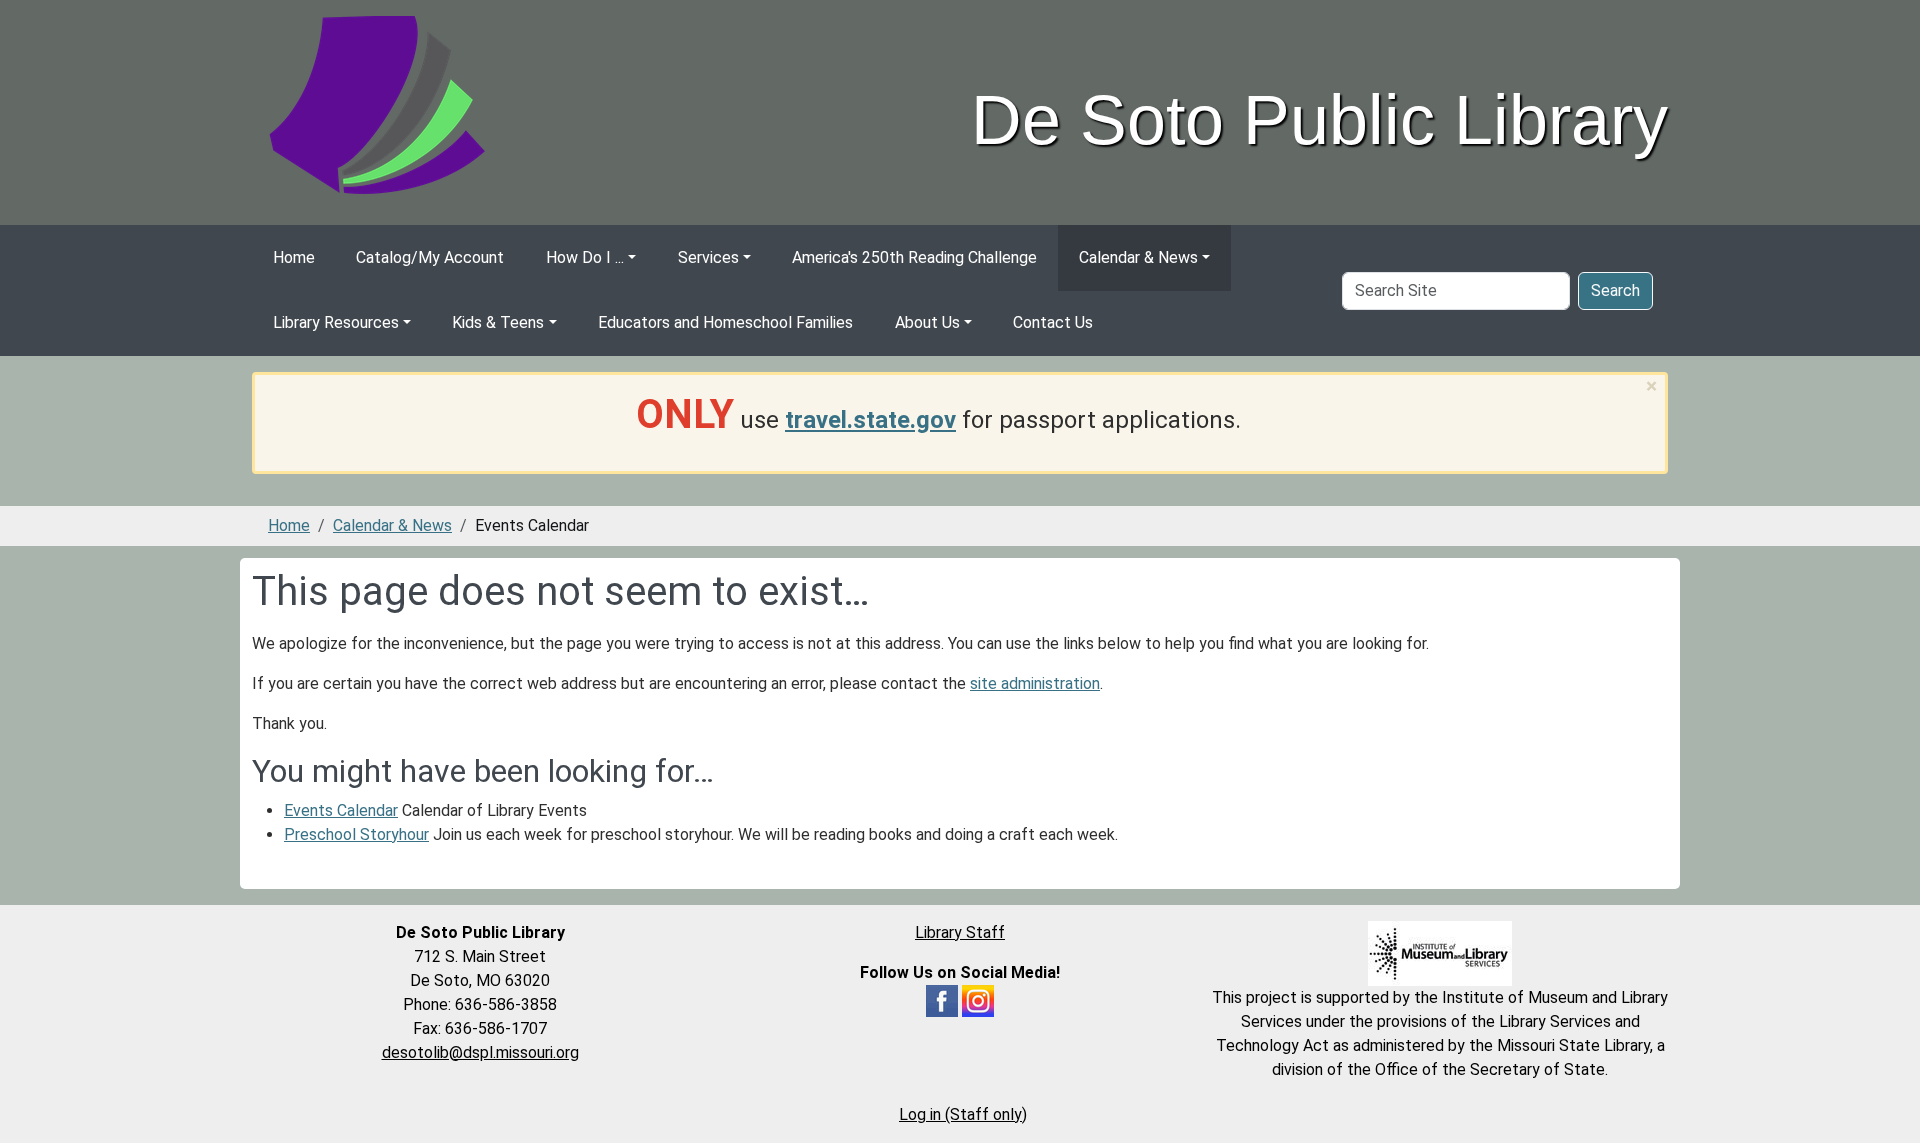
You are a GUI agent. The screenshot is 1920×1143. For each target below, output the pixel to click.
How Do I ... (585, 257)
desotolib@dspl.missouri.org (480, 1052)
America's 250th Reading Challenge (914, 257)
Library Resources (336, 322)
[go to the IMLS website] (1440, 953)
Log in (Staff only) (963, 1114)
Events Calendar (341, 810)
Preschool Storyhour (356, 834)
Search (1615, 290)
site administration (1035, 683)
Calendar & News (1138, 257)
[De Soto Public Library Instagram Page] (978, 999)
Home (294, 257)
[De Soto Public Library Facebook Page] (942, 999)
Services (708, 257)
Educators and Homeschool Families (725, 322)
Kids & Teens (498, 322)
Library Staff (960, 932)
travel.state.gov (870, 420)
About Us (927, 322)
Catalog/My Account (430, 257)
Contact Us (1053, 322)
